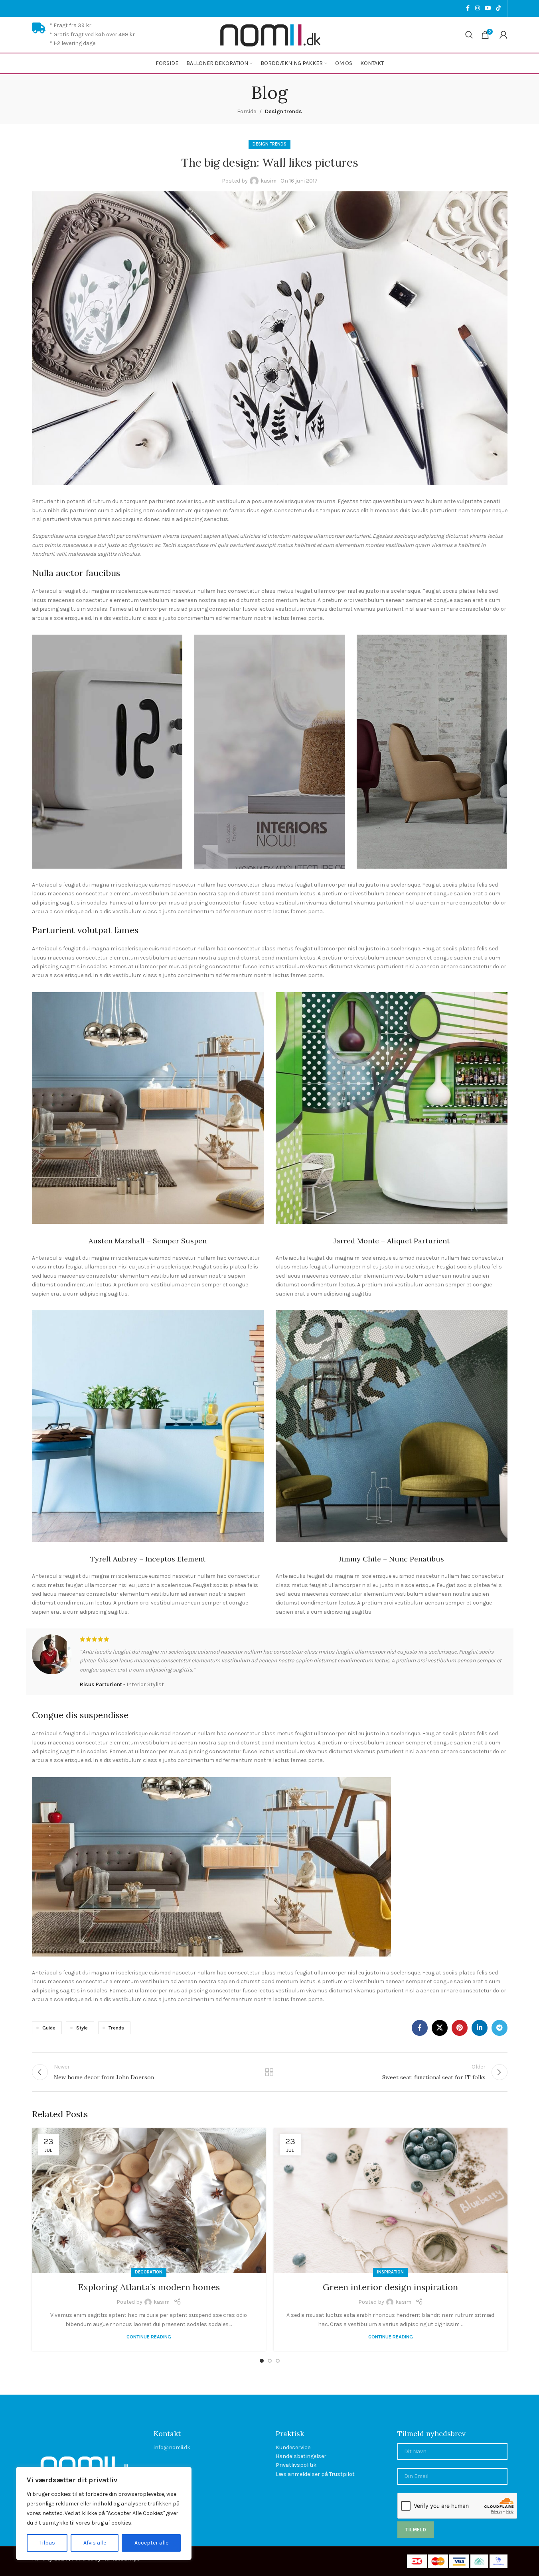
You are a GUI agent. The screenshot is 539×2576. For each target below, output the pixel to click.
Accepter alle (151, 2543)
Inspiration (390, 2272)
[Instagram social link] (478, 8)
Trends (116, 2028)
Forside (247, 111)
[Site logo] (270, 34)
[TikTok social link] (498, 8)
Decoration (149, 2272)
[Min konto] (503, 35)
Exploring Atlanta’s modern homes (149, 2287)
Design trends (283, 111)
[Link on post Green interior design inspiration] (391, 2200)
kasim (269, 181)
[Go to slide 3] (278, 2361)
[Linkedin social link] (480, 2028)
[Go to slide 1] (262, 2361)
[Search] (469, 35)
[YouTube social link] (488, 8)
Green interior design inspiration (390, 2287)
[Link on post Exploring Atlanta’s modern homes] (149, 2200)
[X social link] (440, 2028)
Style (82, 2028)
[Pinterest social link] (460, 2028)
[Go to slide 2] (270, 2361)
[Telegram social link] (500, 2028)
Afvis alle (95, 2543)
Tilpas (47, 2543)
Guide (49, 2028)
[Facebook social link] (468, 8)
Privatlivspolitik (296, 2465)
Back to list (269, 2072)
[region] (104, 2513)
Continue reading (149, 2337)
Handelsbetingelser (301, 2456)
